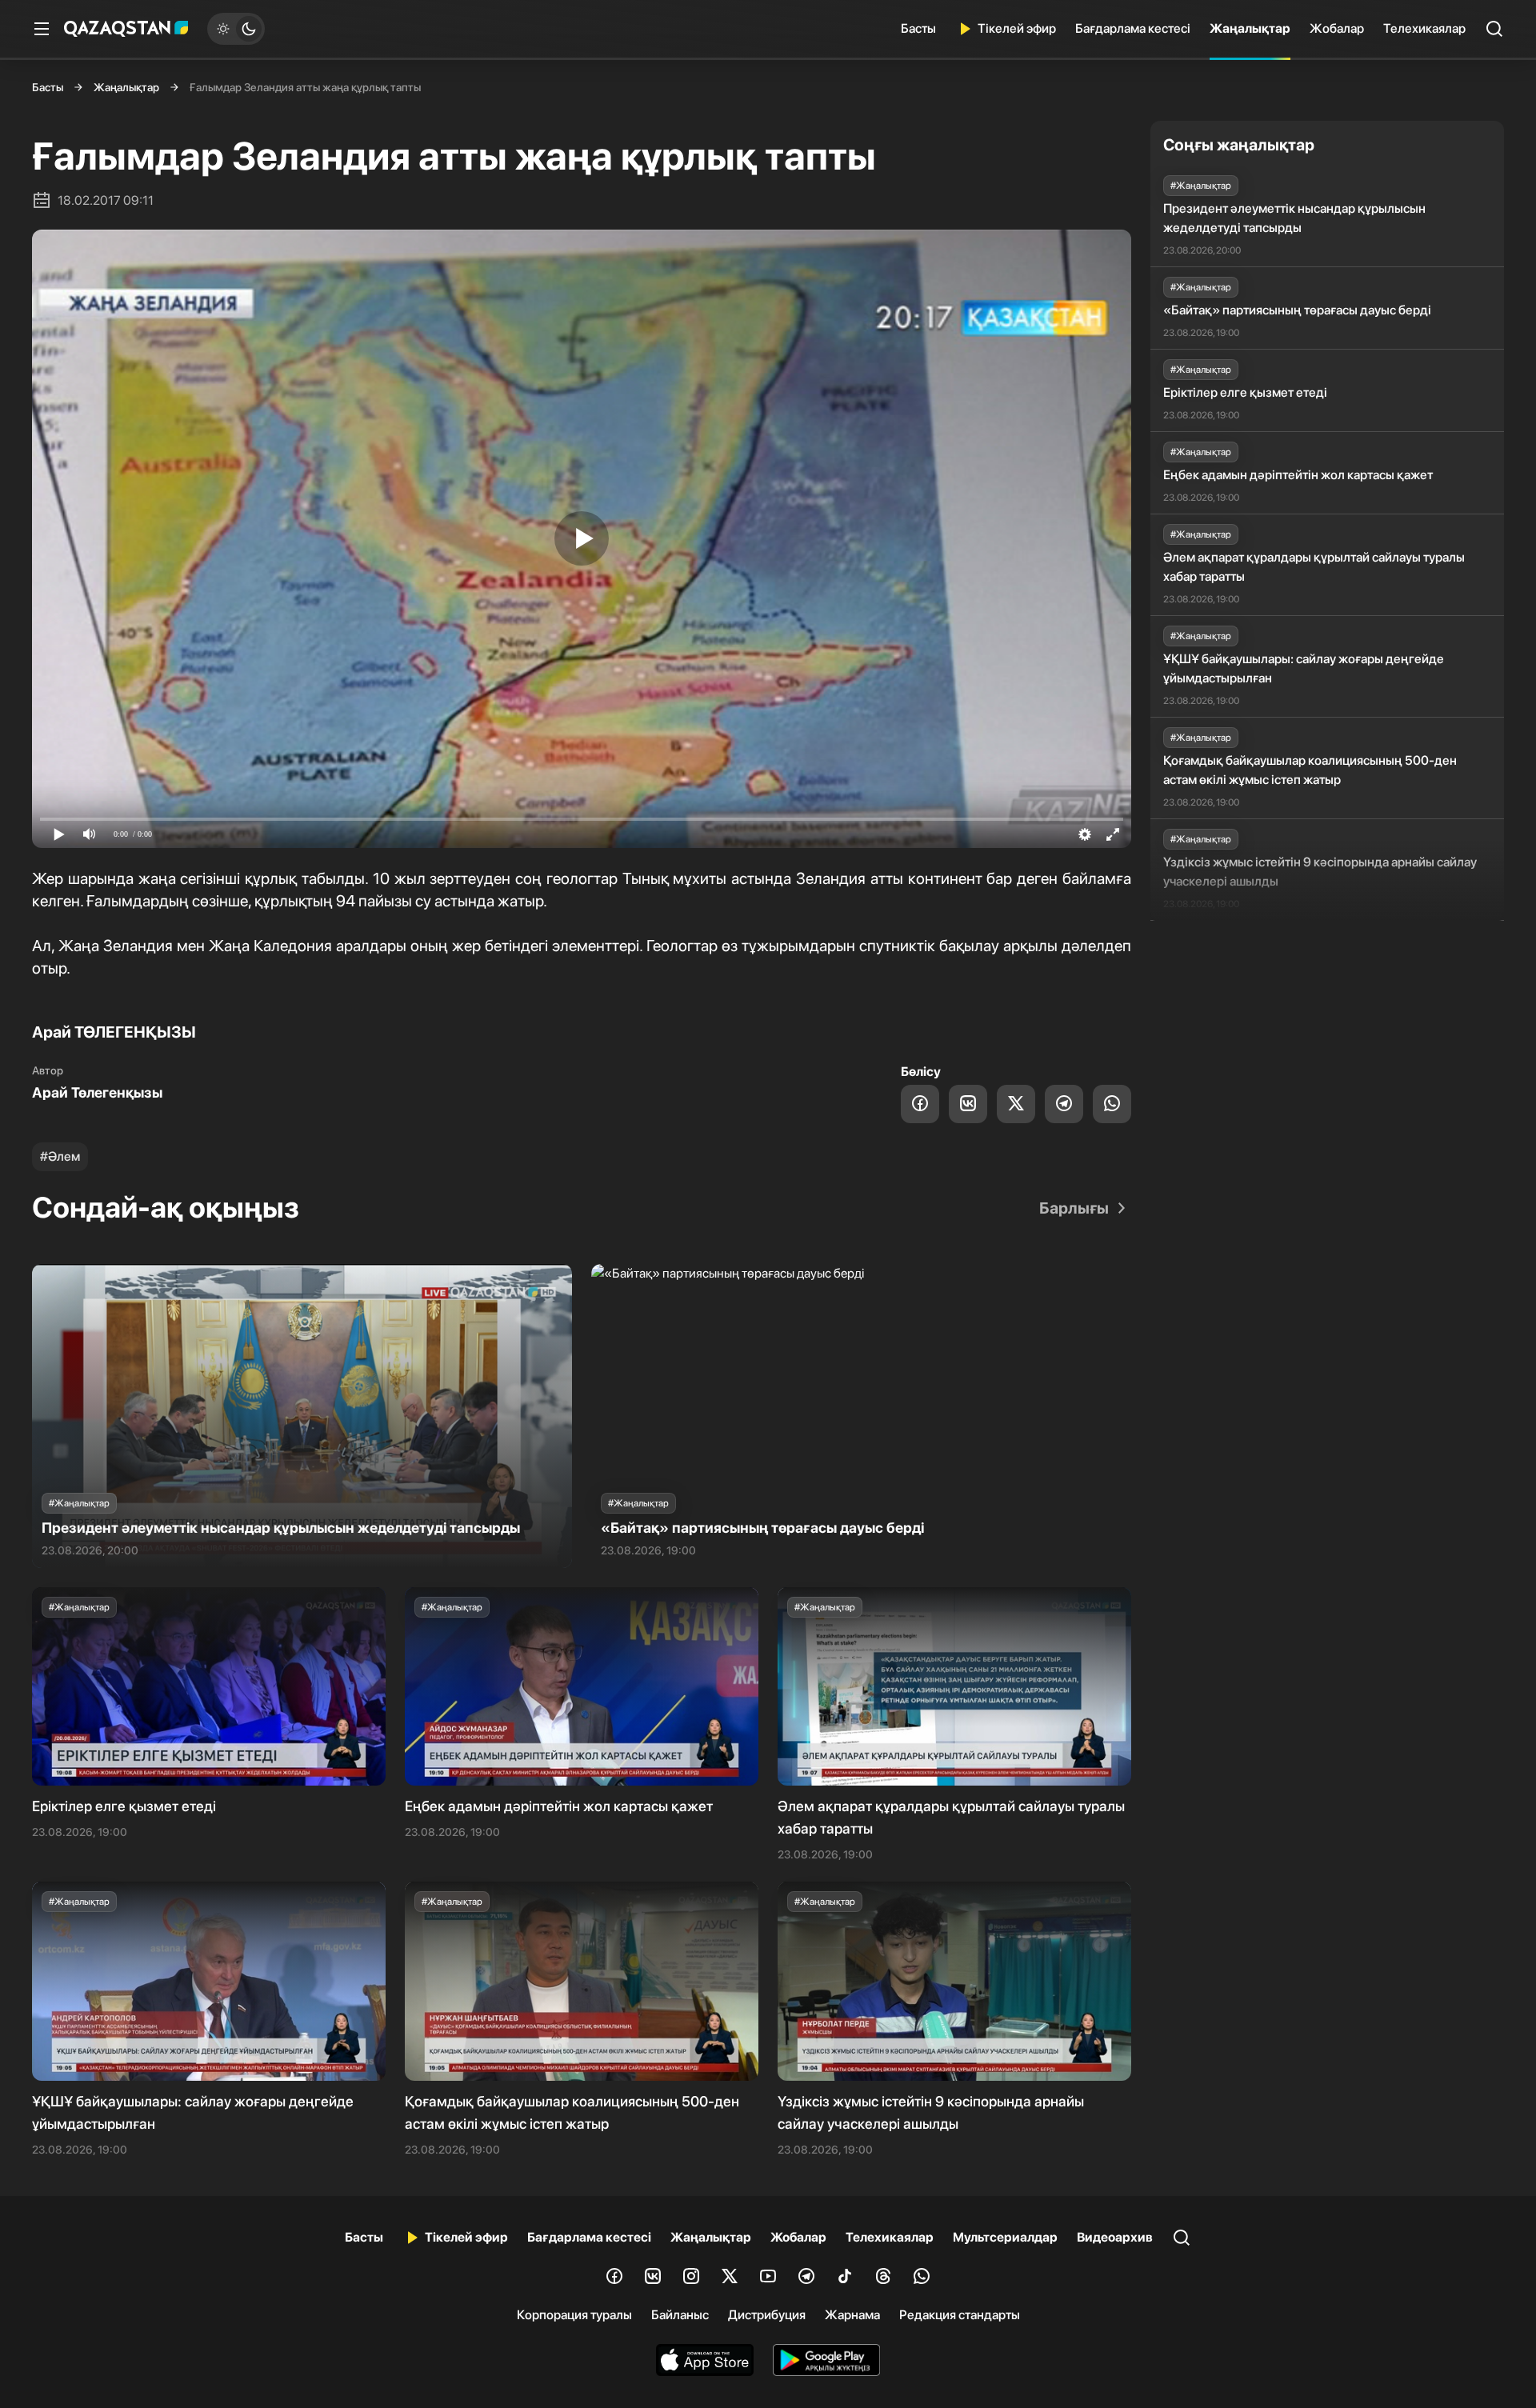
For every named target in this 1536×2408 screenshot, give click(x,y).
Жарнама (852, 2315)
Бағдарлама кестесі (1133, 28)
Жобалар (1337, 28)
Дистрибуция (767, 2315)
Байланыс (680, 2315)
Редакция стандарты (960, 2315)
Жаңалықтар (1250, 28)
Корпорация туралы (574, 2315)
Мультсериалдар (1005, 2237)
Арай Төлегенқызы (97, 1092)
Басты (918, 28)
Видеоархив (1115, 2237)
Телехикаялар (1424, 28)
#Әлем (60, 1156)
